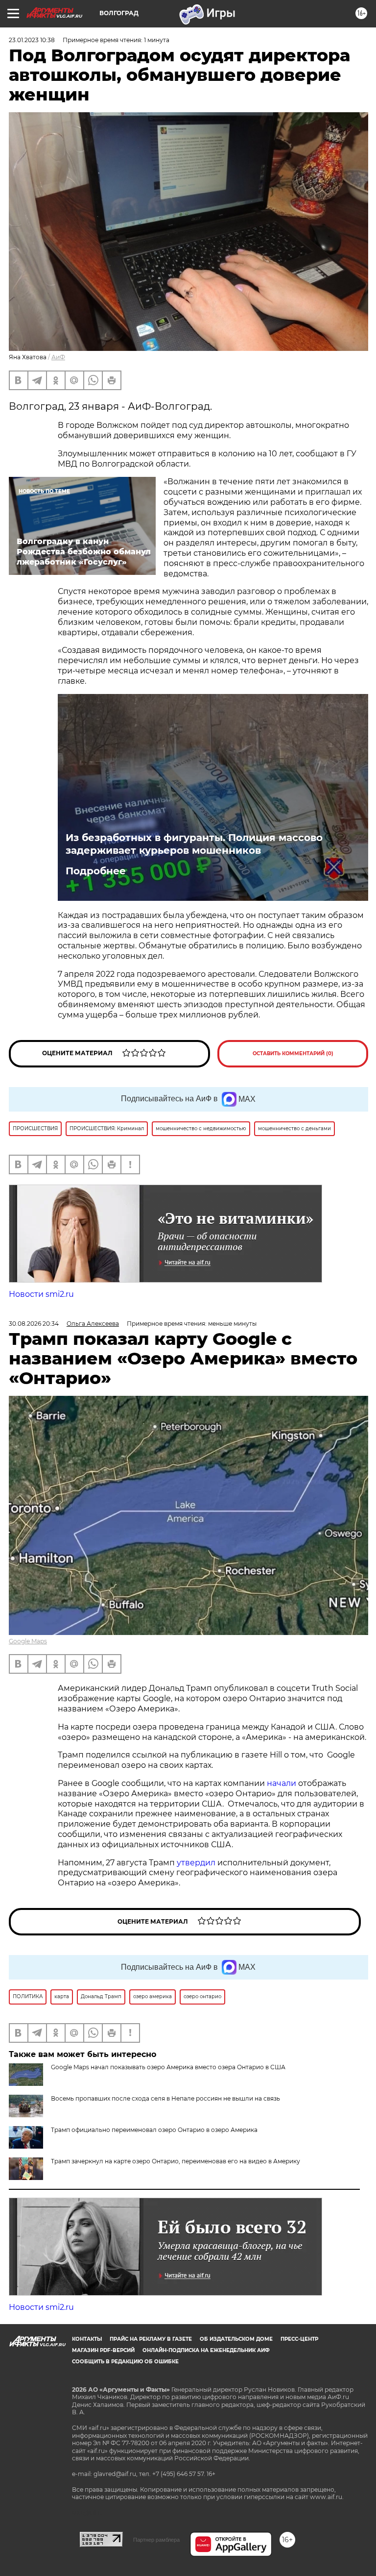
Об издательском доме (236, 2339)
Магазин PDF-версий (103, 2350)
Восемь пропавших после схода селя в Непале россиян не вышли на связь (165, 2098)
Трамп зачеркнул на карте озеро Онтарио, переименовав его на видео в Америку (176, 2161)
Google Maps (28, 1641)
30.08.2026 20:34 (34, 1324)
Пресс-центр (299, 2339)
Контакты (87, 2339)
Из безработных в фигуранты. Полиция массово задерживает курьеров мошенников (194, 844)
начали (282, 1783)
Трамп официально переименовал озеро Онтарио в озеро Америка (154, 2130)
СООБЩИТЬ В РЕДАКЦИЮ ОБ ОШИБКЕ (125, 2362)
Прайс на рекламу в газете (151, 2339)
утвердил (197, 1863)
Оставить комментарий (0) (293, 1053)
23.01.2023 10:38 (32, 40)
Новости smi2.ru (41, 1294)
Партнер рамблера (156, 2540)
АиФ (58, 357)
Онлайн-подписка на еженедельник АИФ (206, 2350)
